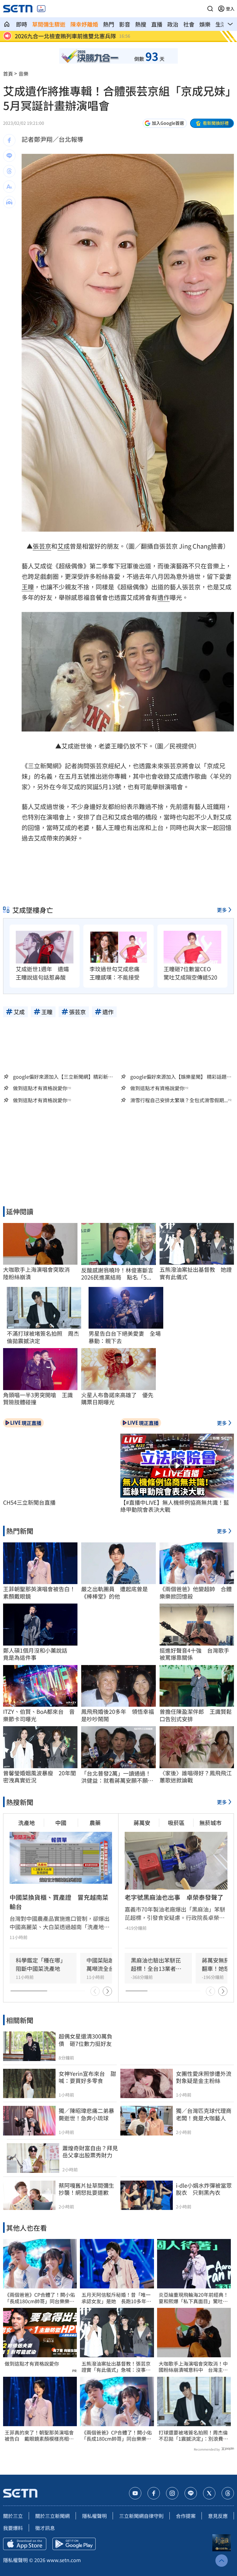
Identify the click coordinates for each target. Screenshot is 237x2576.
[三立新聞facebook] (154, 2493)
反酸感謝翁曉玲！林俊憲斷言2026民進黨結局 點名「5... (117, 1274)
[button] (210, 9)
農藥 (95, 1823)
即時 (22, 24)
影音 (125, 24)
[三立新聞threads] (228, 2493)
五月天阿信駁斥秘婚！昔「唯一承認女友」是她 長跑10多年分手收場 (116, 2298)
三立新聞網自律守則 (141, 2516)
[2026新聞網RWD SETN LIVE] (41, 9)
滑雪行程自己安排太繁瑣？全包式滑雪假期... (179, 1100)
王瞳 (28, 587)
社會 (189, 24)
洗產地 (27, 1823)
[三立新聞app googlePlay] (74, 2544)
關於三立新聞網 (52, 2516)
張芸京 (42, 546)
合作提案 (186, 2516)
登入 (230, 9)
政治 (173, 24)
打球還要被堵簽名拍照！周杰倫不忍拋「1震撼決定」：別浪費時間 (193, 2436)
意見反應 (218, 2516)
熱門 (109, 24)
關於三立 (13, 2516)
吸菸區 (176, 1823)
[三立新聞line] (191, 2493)
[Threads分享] (9, 171)
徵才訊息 (45, 2528)
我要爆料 (13, 2528)
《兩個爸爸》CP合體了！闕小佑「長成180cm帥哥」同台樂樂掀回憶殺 (40, 2298)
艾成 (64, 546)
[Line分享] (9, 156)
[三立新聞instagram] (172, 2493)
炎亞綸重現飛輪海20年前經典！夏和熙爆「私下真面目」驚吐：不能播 (193, 2298)
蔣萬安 (142, 1823)
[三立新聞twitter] (209, 2493)
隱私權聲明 (94, 2516)
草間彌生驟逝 (49, 24)
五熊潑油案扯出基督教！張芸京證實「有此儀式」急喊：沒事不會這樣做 (116, 2367)
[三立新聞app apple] (25, 2544)
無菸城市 (210, 1823)
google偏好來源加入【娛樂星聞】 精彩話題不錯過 (181, 1077)
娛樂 (205, 24)
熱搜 (141, 24)
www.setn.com (64, 2560)
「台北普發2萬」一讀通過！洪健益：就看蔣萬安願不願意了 (117, 1777)
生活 (221, 24)
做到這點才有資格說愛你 (40, 1088)
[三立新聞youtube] (135, 2493)
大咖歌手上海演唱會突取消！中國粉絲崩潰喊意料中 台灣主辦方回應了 (193, 2367)
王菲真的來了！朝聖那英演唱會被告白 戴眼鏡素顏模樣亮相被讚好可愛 (39, 2436)
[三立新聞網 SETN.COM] (7, 24)
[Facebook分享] (9, 140)
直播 (157, 24)
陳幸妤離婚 (84, 24)
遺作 (164, 597)
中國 (61, 1823)
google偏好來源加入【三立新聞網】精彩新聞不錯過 (63, 1077)
